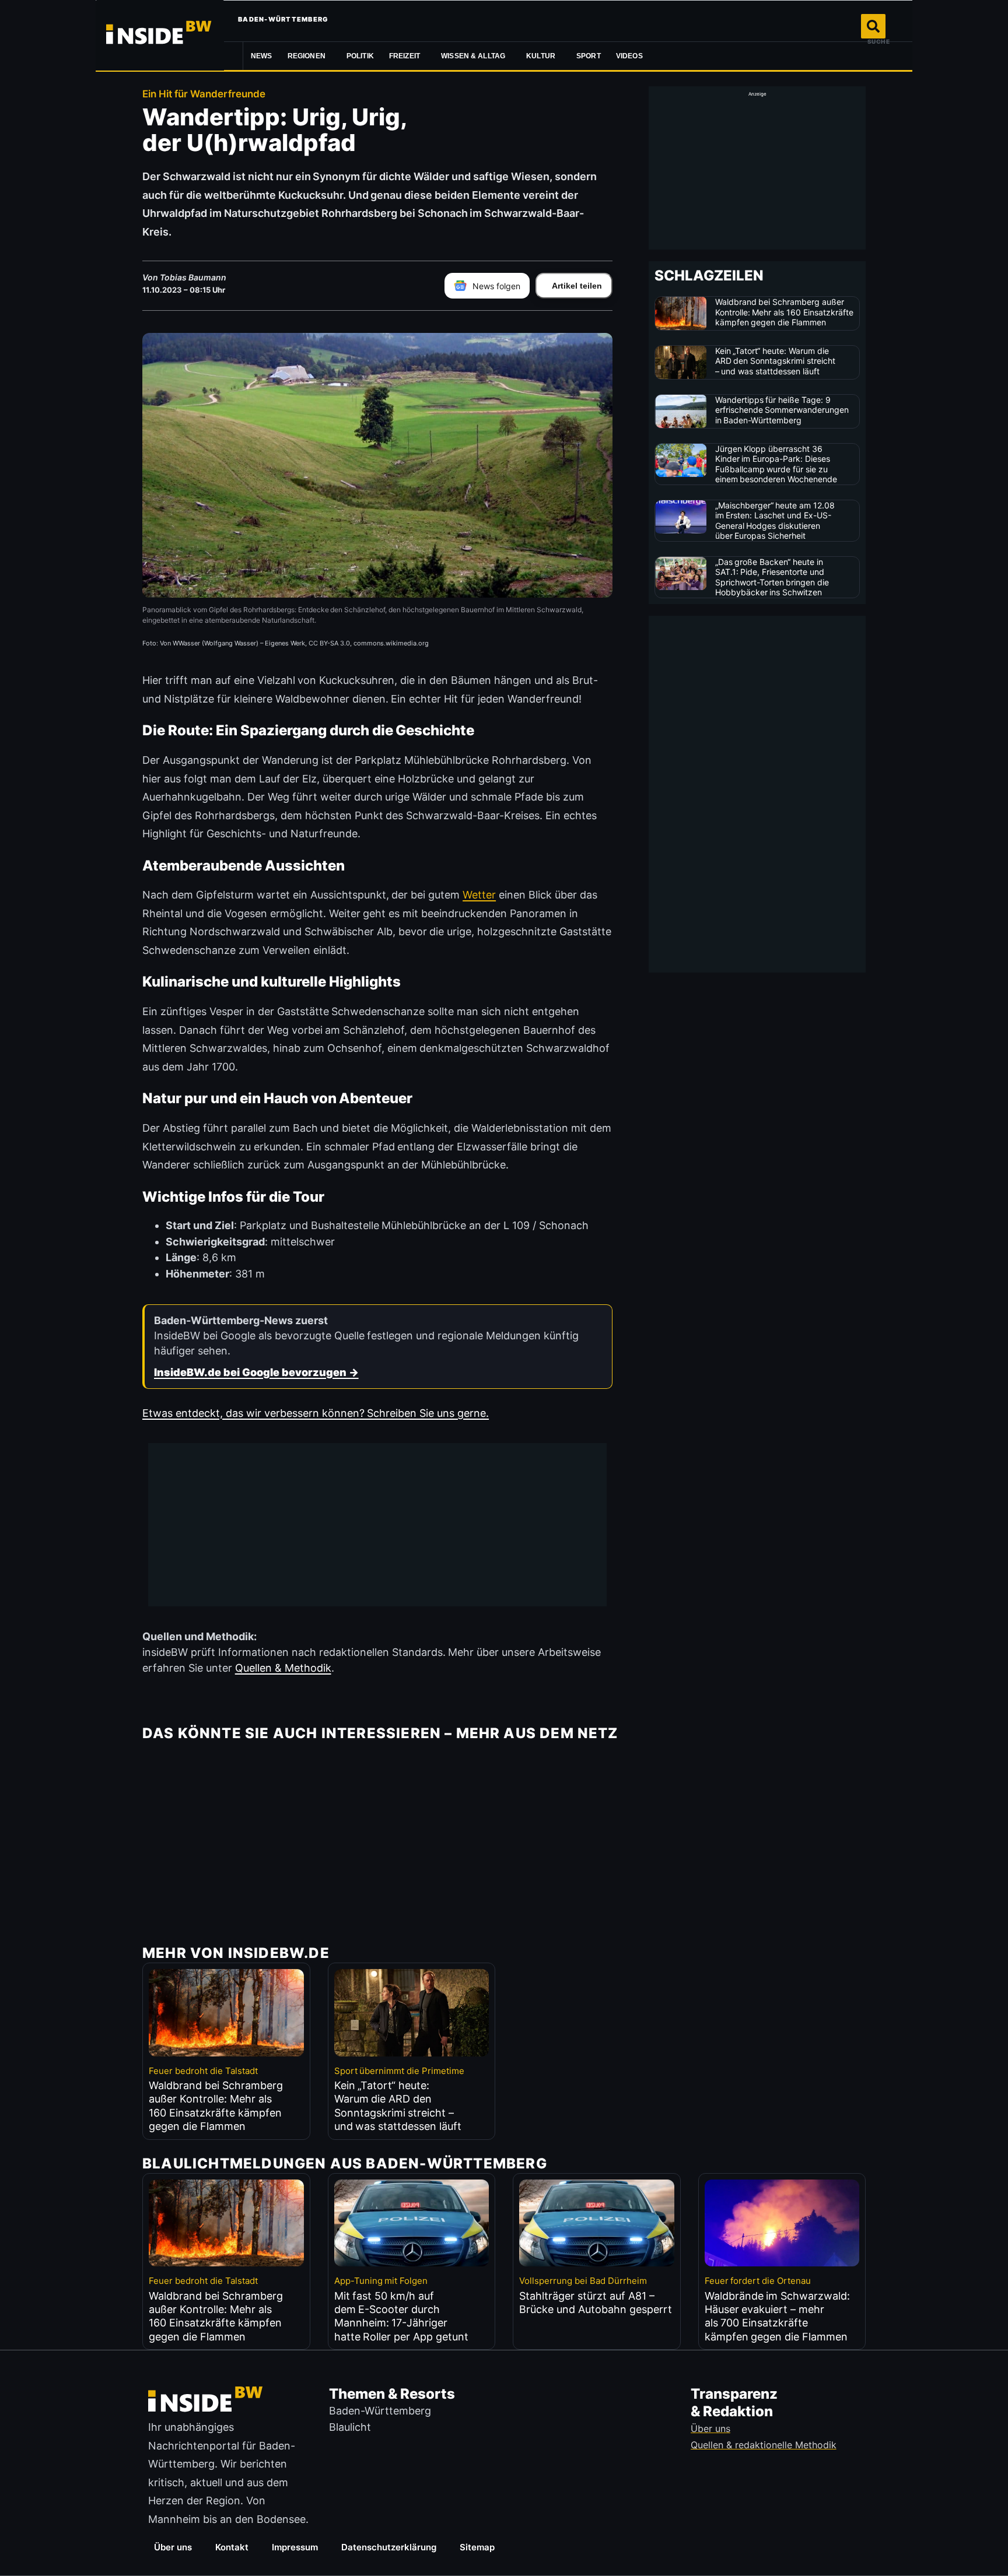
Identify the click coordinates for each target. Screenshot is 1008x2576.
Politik (360, 56)
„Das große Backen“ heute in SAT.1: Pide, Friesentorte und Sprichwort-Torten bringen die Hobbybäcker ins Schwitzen (772, 577)
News (262, 56)
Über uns (173, 2547)
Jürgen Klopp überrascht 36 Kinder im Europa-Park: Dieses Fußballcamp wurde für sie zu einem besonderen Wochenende (776, 464)
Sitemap (477, 2547)
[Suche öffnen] (873, 26)
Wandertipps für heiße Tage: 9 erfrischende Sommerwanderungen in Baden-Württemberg (782, 410)
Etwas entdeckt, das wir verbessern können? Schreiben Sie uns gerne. (316, 1413)
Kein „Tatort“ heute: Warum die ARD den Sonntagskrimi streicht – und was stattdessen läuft (776, 361)
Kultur (541, 56)
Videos (629, 56)
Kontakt (232, 2547)
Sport (589, 56)
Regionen (307, 56)
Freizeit (405, 56)
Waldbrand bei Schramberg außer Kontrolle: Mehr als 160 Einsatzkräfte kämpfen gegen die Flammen (785, 312)
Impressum (295, 2547)
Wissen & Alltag (473, 56)
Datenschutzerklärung (389, 2547)
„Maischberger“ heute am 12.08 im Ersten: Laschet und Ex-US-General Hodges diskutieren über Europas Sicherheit (775, 521)
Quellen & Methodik (283, 1668)
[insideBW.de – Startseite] (160, 35)
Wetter (479, 895)
